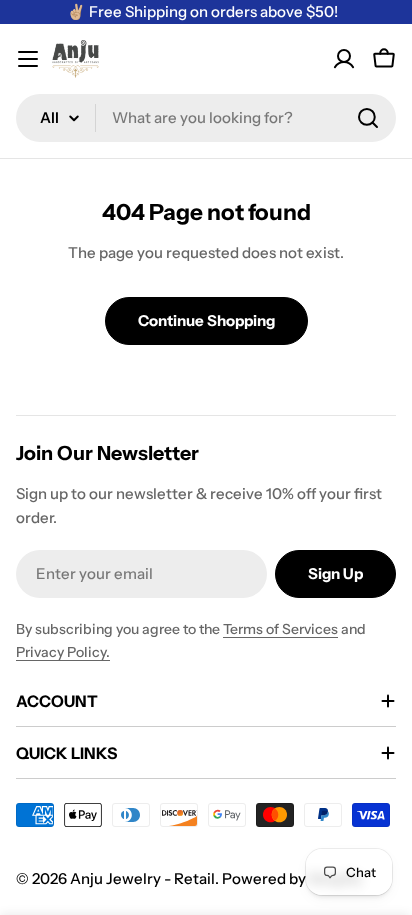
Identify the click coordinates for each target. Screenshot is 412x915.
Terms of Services (280, 629)
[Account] (344, 59)
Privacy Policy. (63, 652)
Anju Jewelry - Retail (142, 878)
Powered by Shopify (292, 878)
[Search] (368, 118)
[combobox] (206, 118)
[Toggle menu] (28, 59)
